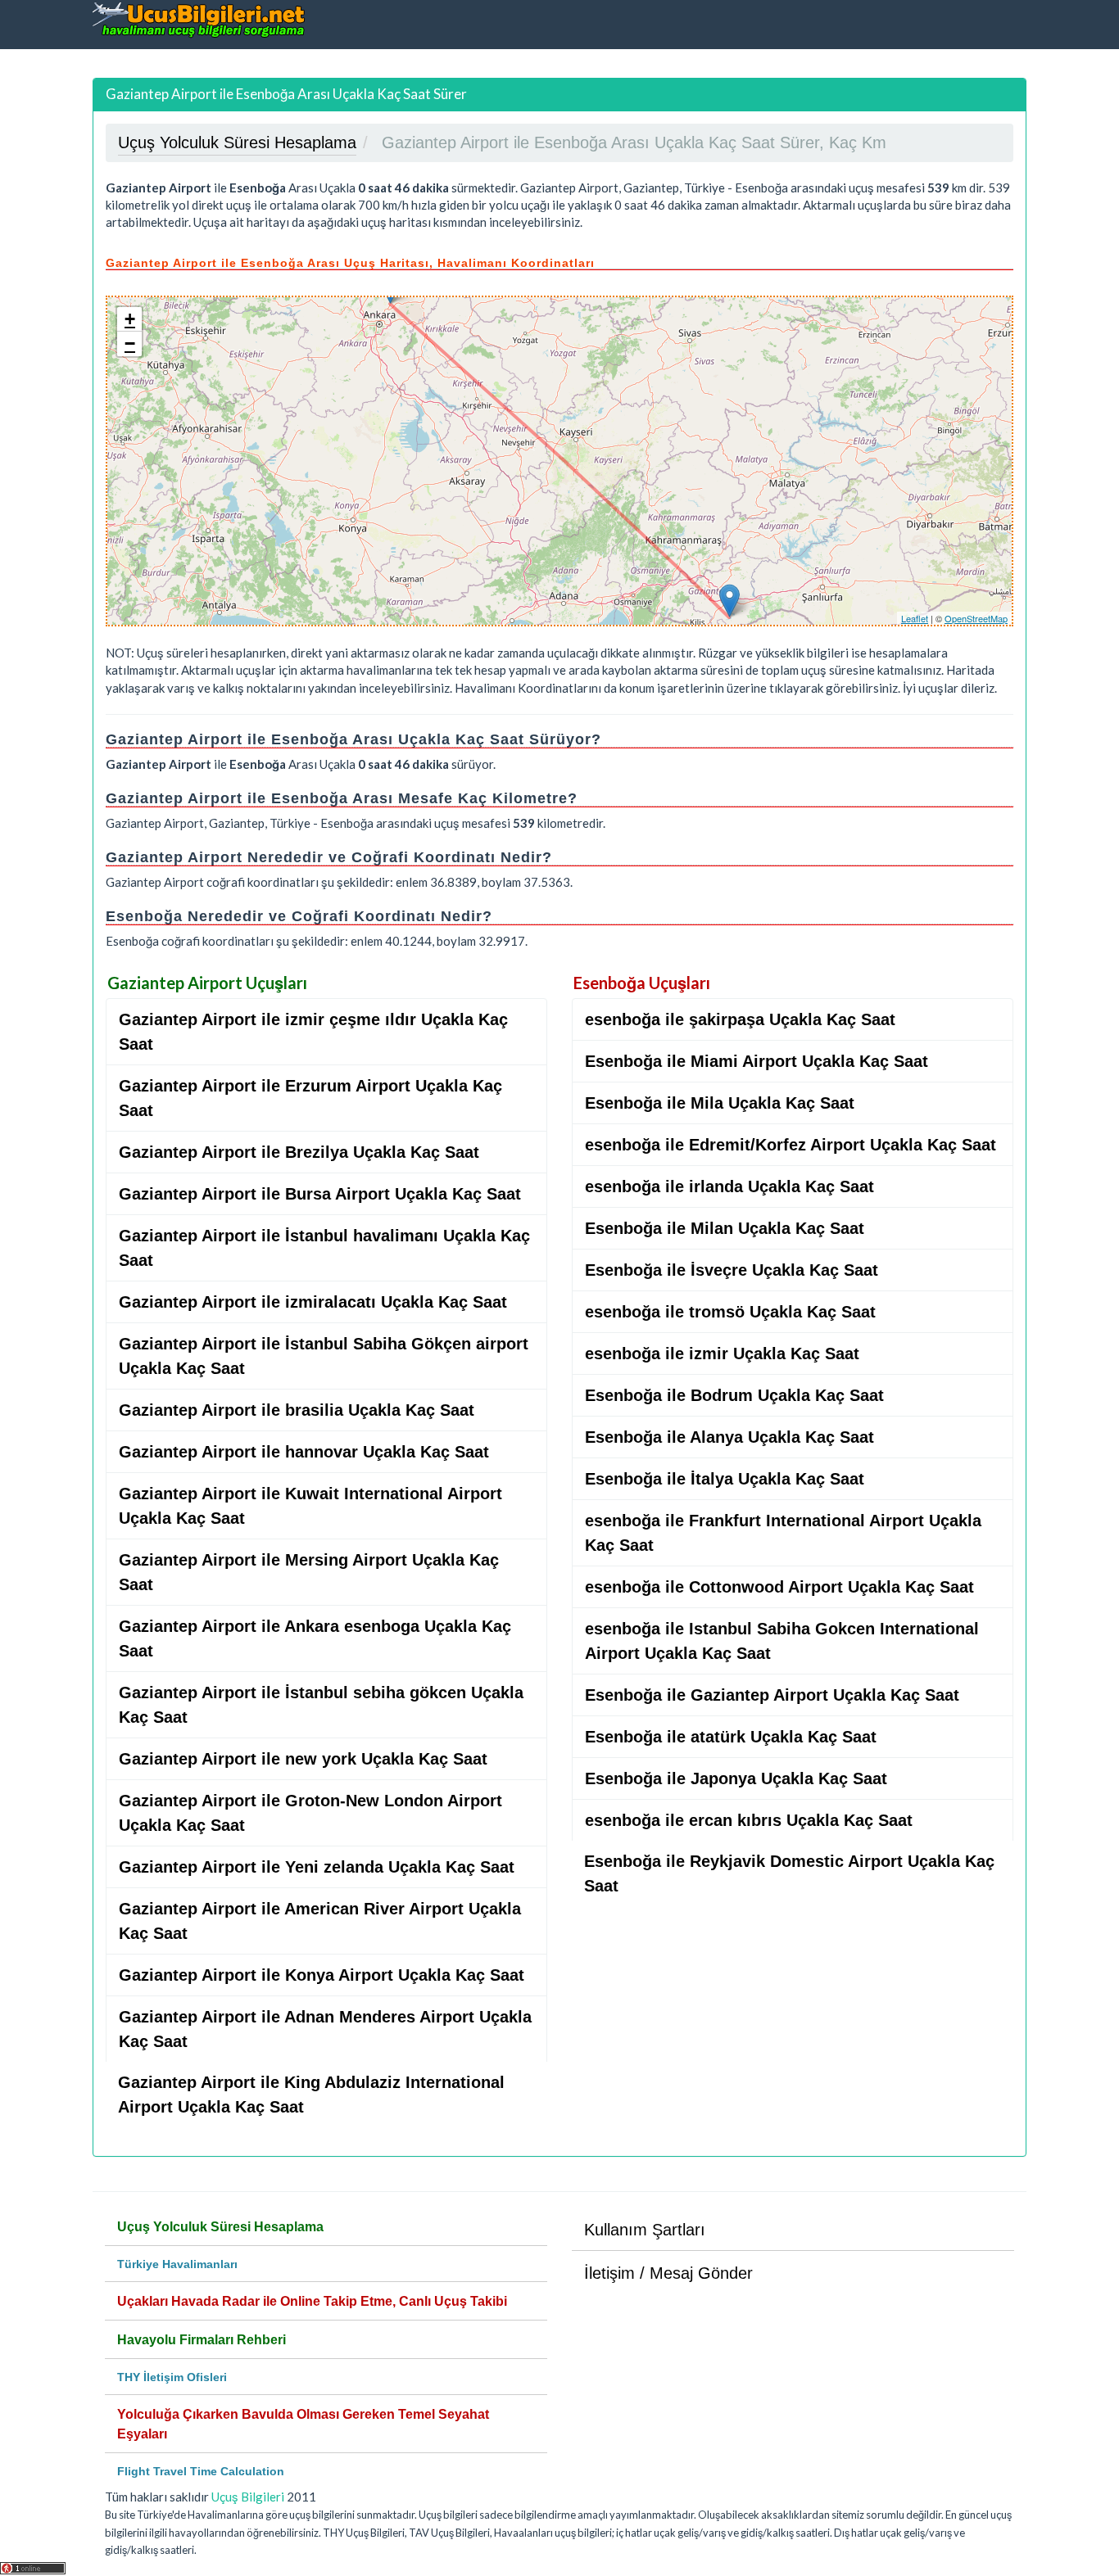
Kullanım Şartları (645, 2230)
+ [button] (130, 319)
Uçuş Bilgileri (248, 2497)
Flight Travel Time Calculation (201, 2471)
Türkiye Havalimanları (177, 2264)
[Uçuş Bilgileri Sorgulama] (199, 19)
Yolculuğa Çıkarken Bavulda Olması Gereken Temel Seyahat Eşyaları (303, 2424)
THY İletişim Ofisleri (172, 2377)
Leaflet (915, 618)
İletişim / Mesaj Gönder (668, 2273)
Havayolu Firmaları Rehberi (202, 2340)
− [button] (130, 343)
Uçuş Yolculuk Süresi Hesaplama (220, 2227)
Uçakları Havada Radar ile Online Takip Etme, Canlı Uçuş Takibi (312, 2301)
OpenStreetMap (976, 618)
